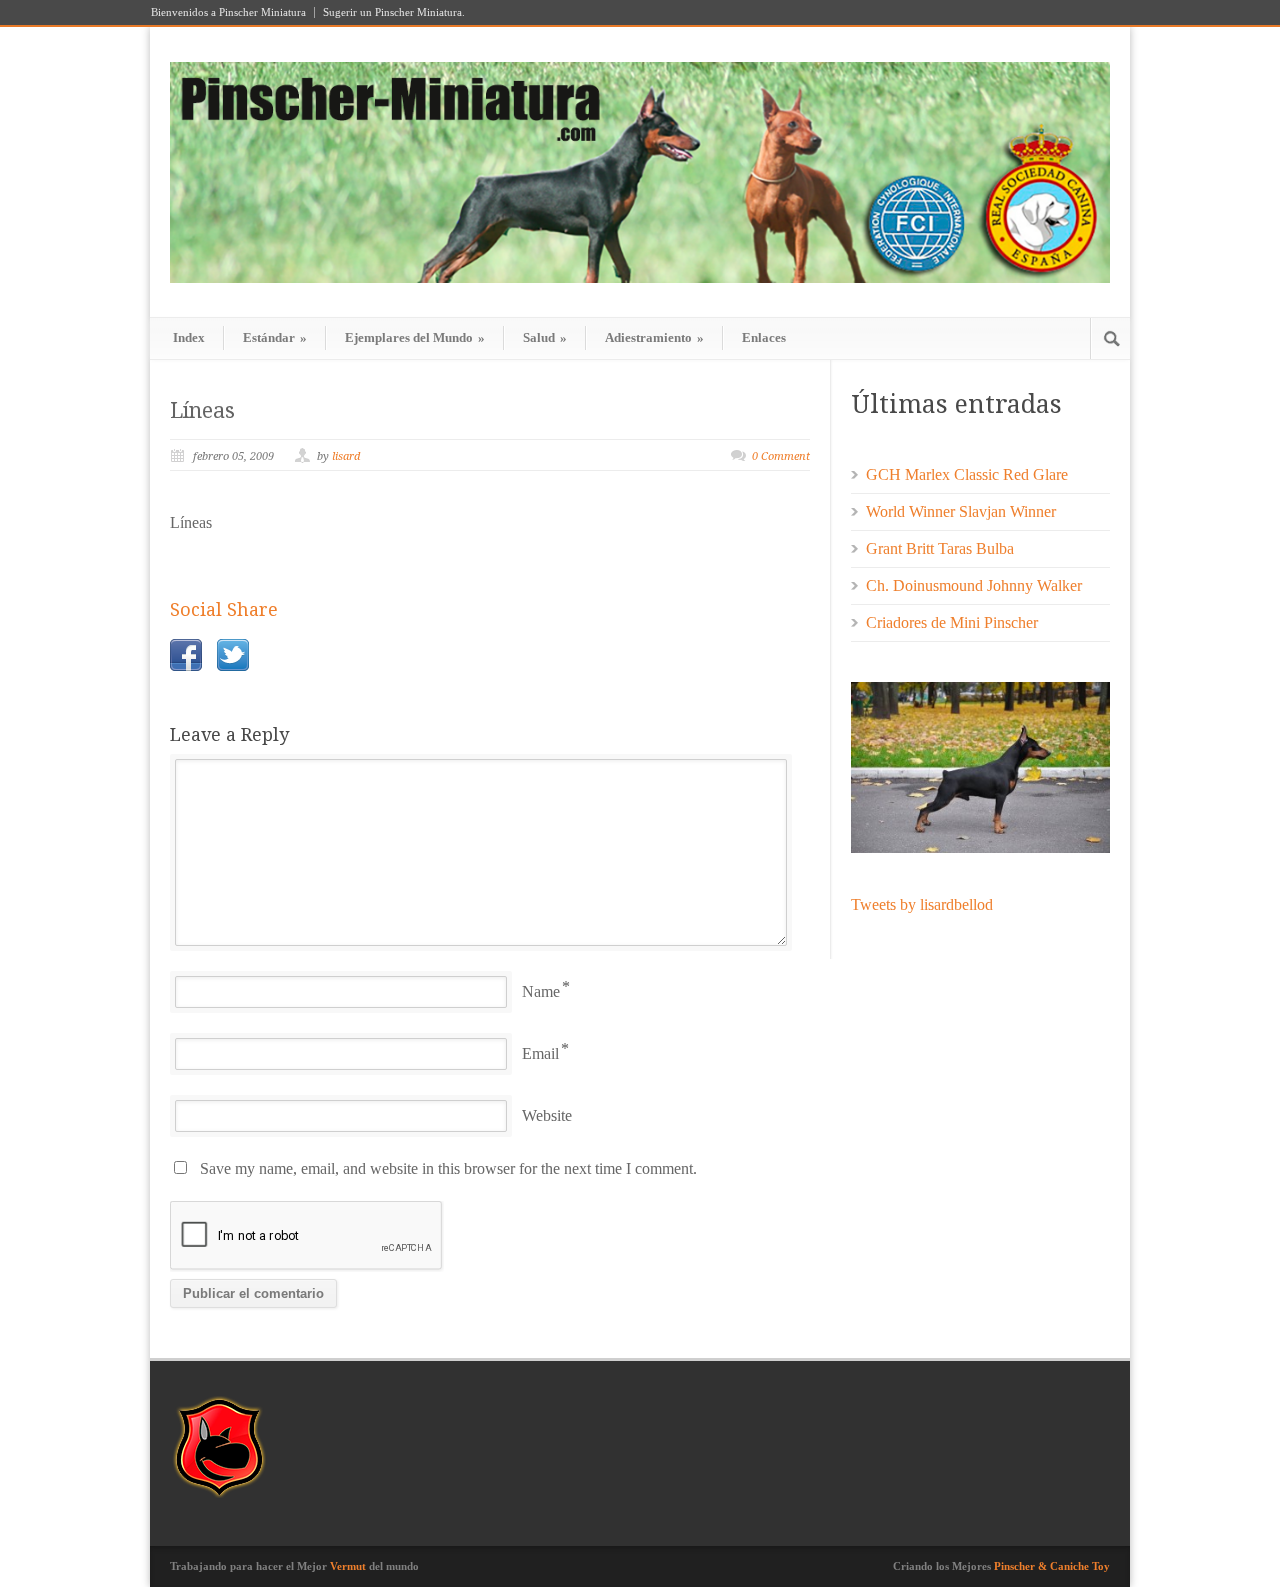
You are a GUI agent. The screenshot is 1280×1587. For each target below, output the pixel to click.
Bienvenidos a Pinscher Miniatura (228, 12)
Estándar (275, 337)
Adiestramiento (654, 337)
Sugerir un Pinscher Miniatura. (394, 12)
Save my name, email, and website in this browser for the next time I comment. (448, 1168)
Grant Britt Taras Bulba (940, 548)
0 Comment (781, 456)
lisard (346, 456)
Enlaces (764, 337)
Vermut (348, 1566)
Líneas (202, 410)
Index (189, 337)
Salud (545, 337)
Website (547, 1115)
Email (540, 1053)
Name (541, 991)
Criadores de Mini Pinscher (952, 622)
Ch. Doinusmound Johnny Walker (974, 585)
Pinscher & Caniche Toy (1052, 1566)
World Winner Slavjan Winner (961, 511)
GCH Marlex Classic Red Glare (967, 474)
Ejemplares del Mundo (415, 337)
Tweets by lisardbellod (922, 904)
